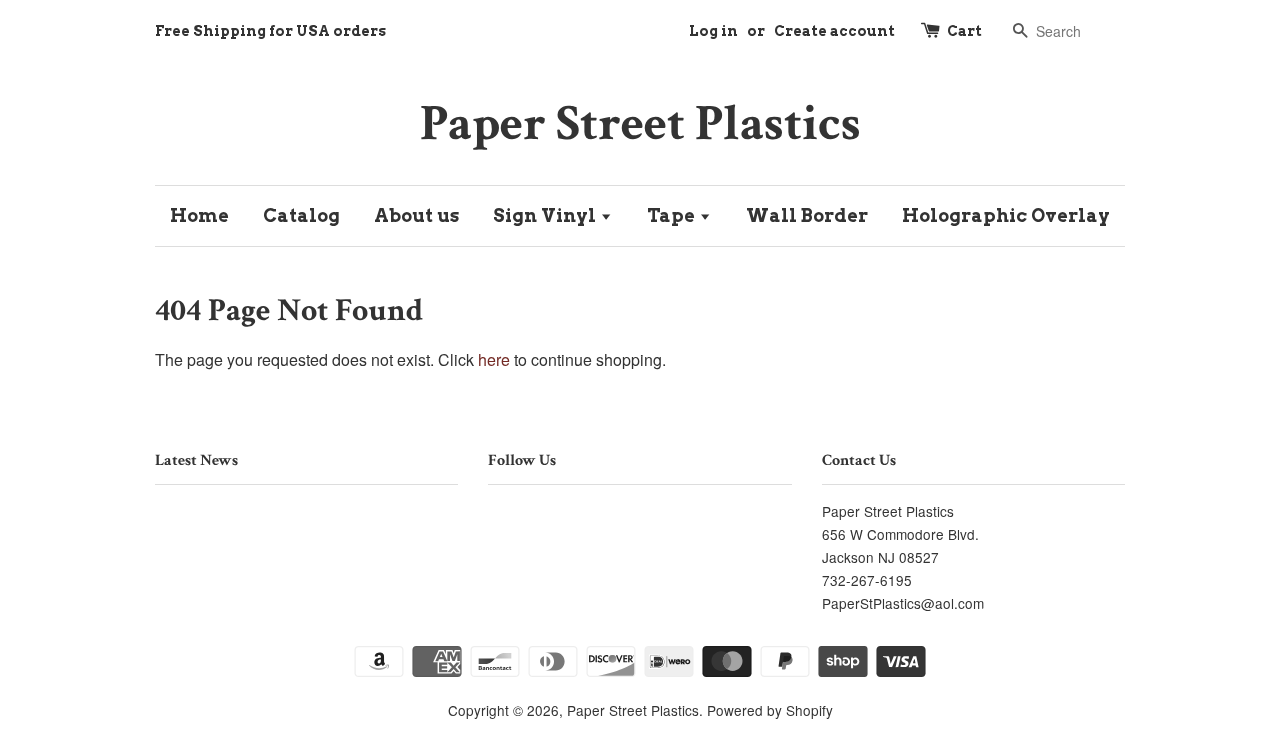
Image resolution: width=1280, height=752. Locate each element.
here (494, 359)
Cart (964, 31)
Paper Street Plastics (640, 123)
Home (199, 215)
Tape (673, 215)
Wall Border (807, 215)
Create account (834, 31)
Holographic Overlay (1006, 215)
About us (416, 215)
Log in (713, 31)
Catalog (301, 215)
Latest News (196, 460)
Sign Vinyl (546, 215)
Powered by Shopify (770, 710)
